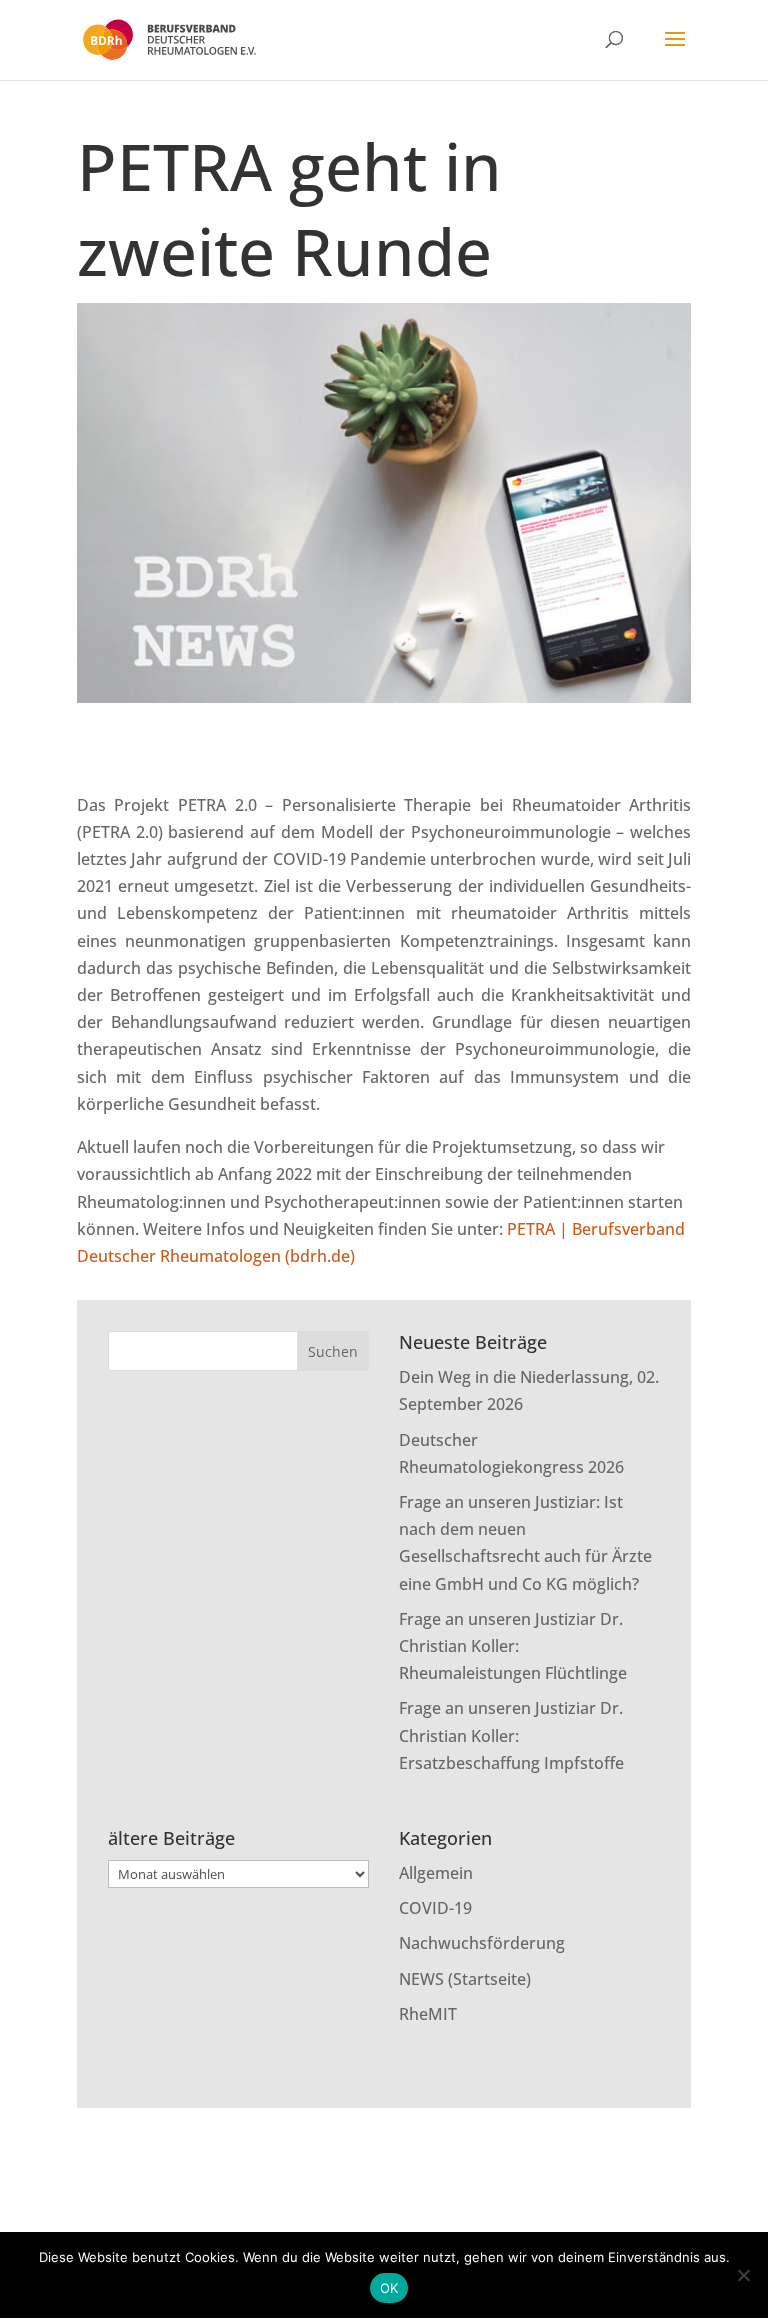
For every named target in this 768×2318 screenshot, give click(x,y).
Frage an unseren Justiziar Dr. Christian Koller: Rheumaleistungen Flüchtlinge (513, 1646)
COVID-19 (435, 1908)
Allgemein (436, 1873)
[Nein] (743, 2275)
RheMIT (428, 2014)
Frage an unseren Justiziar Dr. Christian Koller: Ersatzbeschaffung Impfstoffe (511, 1735)
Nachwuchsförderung (482, 1943)
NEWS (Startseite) (465, 1979)
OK (389, 2288)
